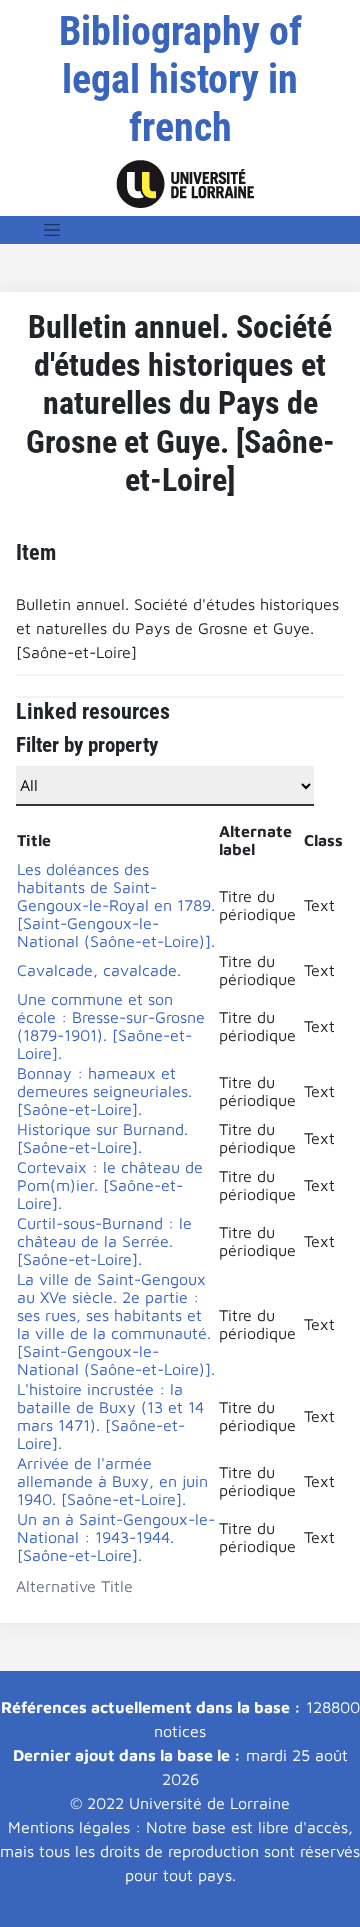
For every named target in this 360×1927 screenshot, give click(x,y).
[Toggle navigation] (52, 230)
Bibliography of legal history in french (180, 79)
